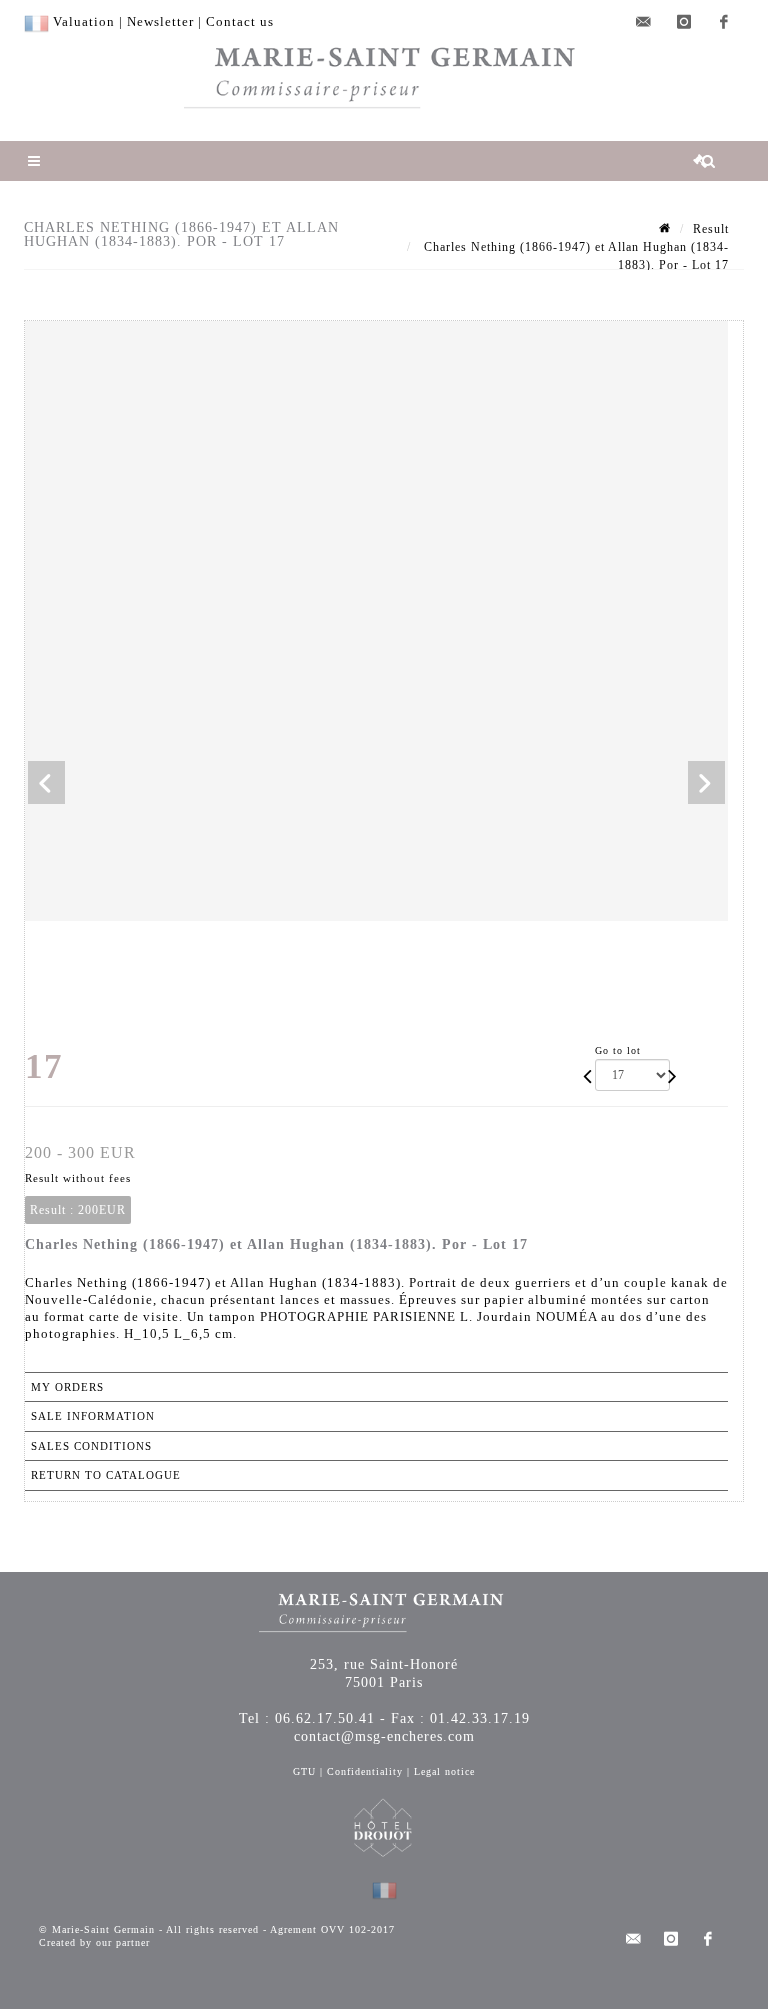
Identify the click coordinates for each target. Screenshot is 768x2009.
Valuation (84, 21)
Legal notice (444, 1771)
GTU (304, 1771)
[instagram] (684, 22)
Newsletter (160, 21)
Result (711, 229)
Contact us (240, 21)
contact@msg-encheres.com (384, 1736)
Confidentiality (365, 1771)
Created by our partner (94, 1942)
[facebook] (724, 22)
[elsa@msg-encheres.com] (644, 22)
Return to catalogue (106, 1475)
